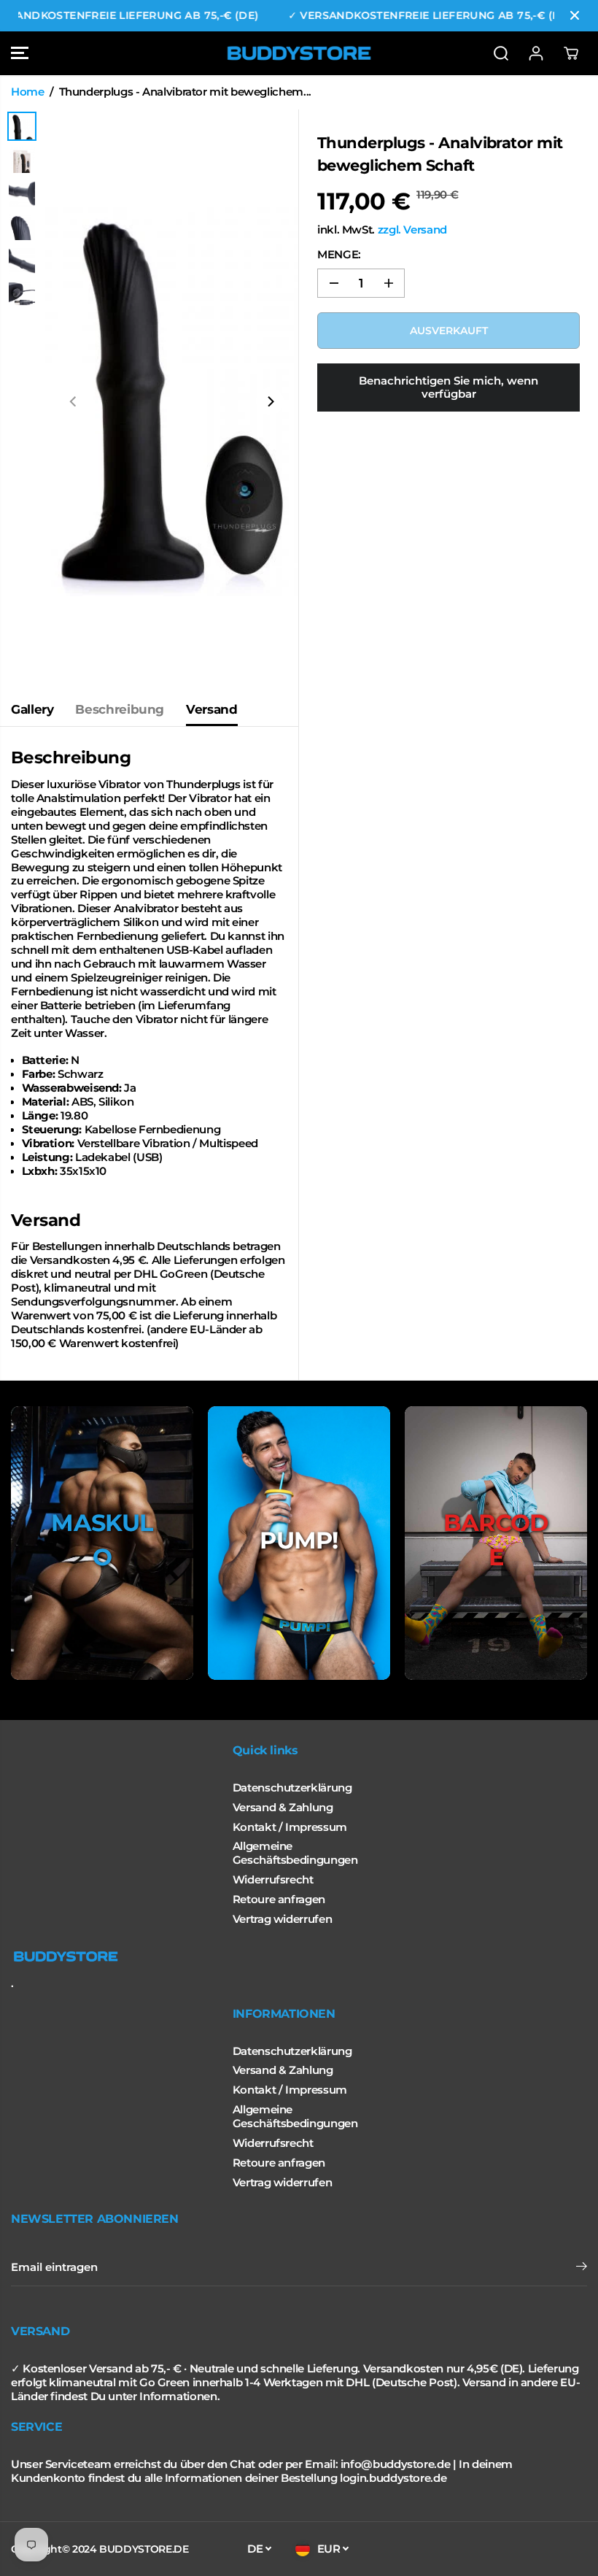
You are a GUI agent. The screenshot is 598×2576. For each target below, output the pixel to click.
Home (28, 92)
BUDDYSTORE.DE (144, 2549)
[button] (20, 53)
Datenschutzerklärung (292, 1788)
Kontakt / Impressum (290, 1827)
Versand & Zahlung (283, 1808)
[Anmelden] (536, 53)
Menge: (339, 255)
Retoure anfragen (279, 1900)
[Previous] (74, 401)
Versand (211, 709)
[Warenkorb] (571, 53)
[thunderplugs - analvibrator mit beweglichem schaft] (172, 401)
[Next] (270, 401)
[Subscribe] (582, 2268)
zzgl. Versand (412, 230)
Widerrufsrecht (273, 1880)
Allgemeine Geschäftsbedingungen (295, 1853)
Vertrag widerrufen (282, 1919)
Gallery (32, 709)
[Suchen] (501, 53)
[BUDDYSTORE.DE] (299, 53)
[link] (299, 1956)
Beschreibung (120, 709)
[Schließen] (575, 15)
